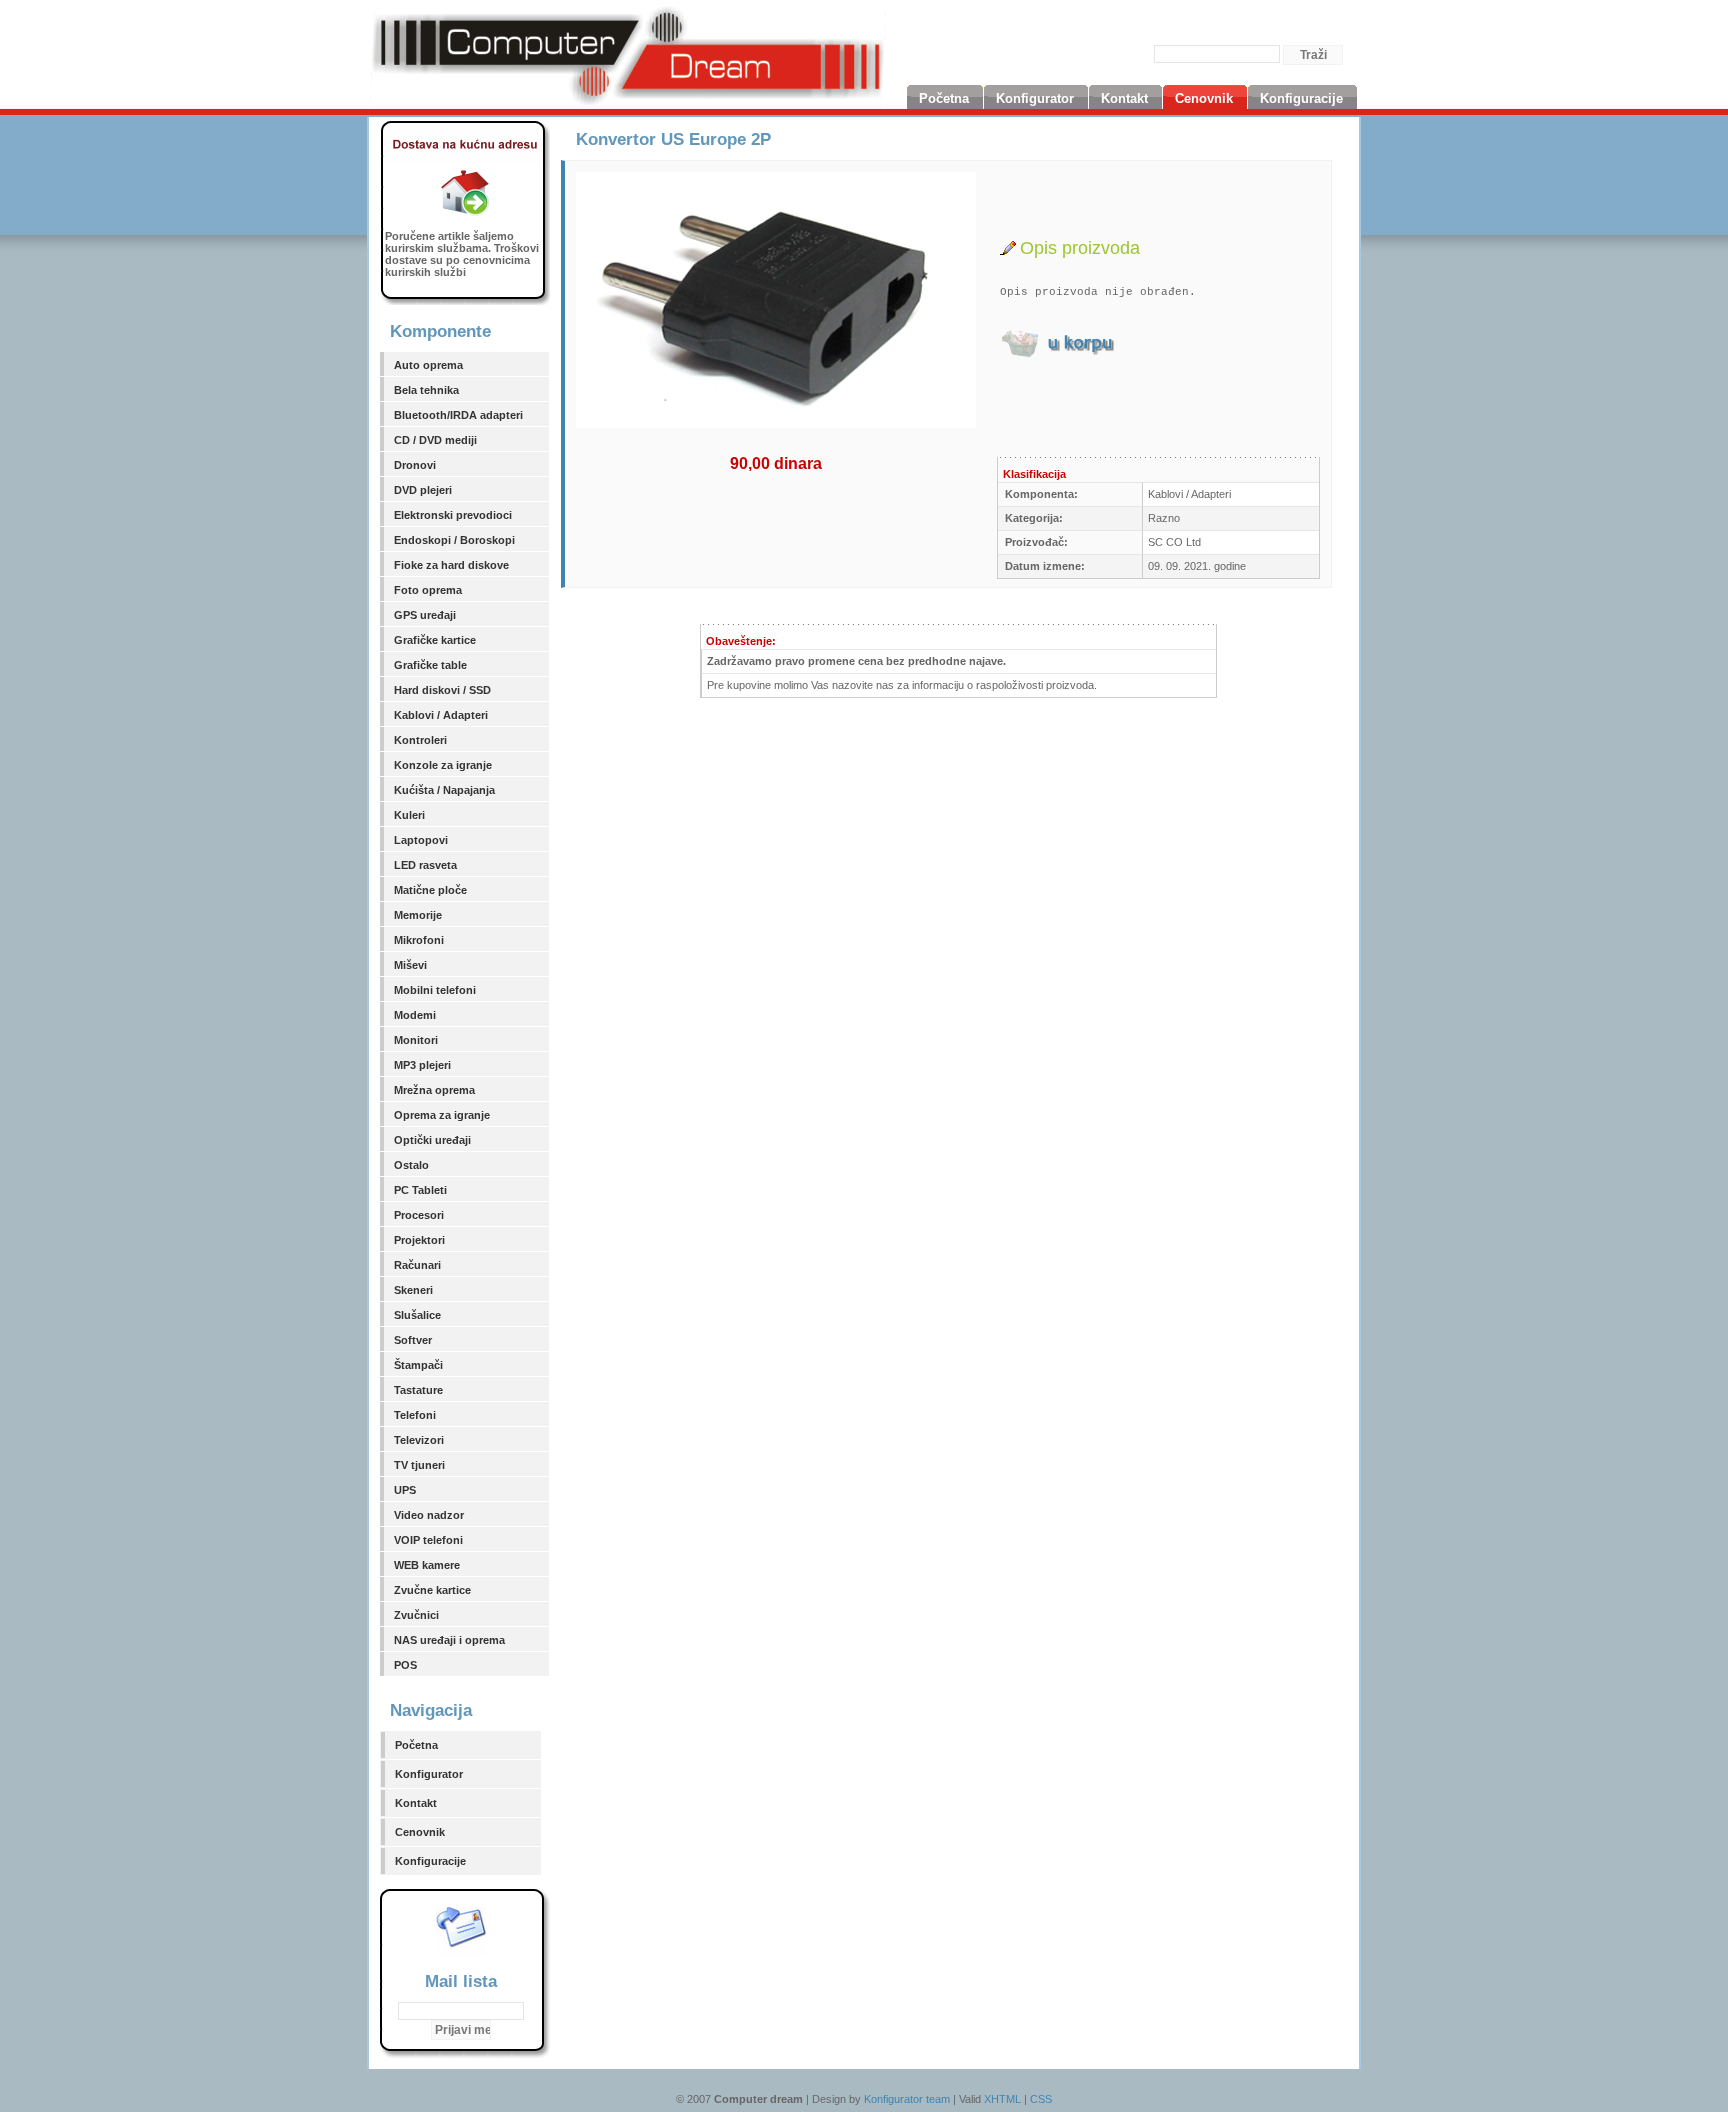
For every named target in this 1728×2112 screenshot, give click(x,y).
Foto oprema (428, 590)
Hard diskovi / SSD (442, 690)
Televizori (419, 1440)
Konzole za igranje (443, 765)
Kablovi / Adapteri (441, 715)
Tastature (418, 1390)
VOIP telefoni (428, 1540)
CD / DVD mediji (435, 440)
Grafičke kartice (435, 640)
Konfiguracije (430, 1861)
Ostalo (411, 1165)
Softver (413, 1340)
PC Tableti (420, 1190)
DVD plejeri (423, 490)
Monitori (416, 1040)
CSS (1041, 2099)
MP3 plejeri (422, 1065)
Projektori (419, 1240)
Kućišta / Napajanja (444, 790)
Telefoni (415, 1415)
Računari (417, 1265)
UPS (405, 1490)
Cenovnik (420, 1832)
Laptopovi (421, 840)
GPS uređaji (425, 615)
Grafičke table (430, 665)
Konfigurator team (907, 2099)
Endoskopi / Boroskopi (454, 540)
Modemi (415, 1015)
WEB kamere (427, 1565)
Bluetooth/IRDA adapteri (458, 415)
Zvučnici (416, 1615)
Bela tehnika (426, 390)
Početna (416, 1745)
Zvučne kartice (432, 1590)
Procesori (419, 1215)
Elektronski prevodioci (453, 515)
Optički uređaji (432, 1140)
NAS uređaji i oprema (449, 1640)
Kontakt (416, 1803)
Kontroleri (420, 740)
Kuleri (409, 815)
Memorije (418, 915)
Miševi (410, 965)
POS (405, 1665)
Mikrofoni (419, 940)
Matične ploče (430, 890)
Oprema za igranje (442, 1115)
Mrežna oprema (434, 1090)
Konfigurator (429, 1774)
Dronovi (415, 465)
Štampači (418, 1365)
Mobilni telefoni (435, 990)
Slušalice (417, 1315)
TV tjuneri (419, 1465)
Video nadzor (429, 1515)
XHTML (1002, 2099)
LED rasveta (425, 865)
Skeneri (413, 1290)
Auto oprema (428, 365)
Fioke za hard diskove (451, 565)
